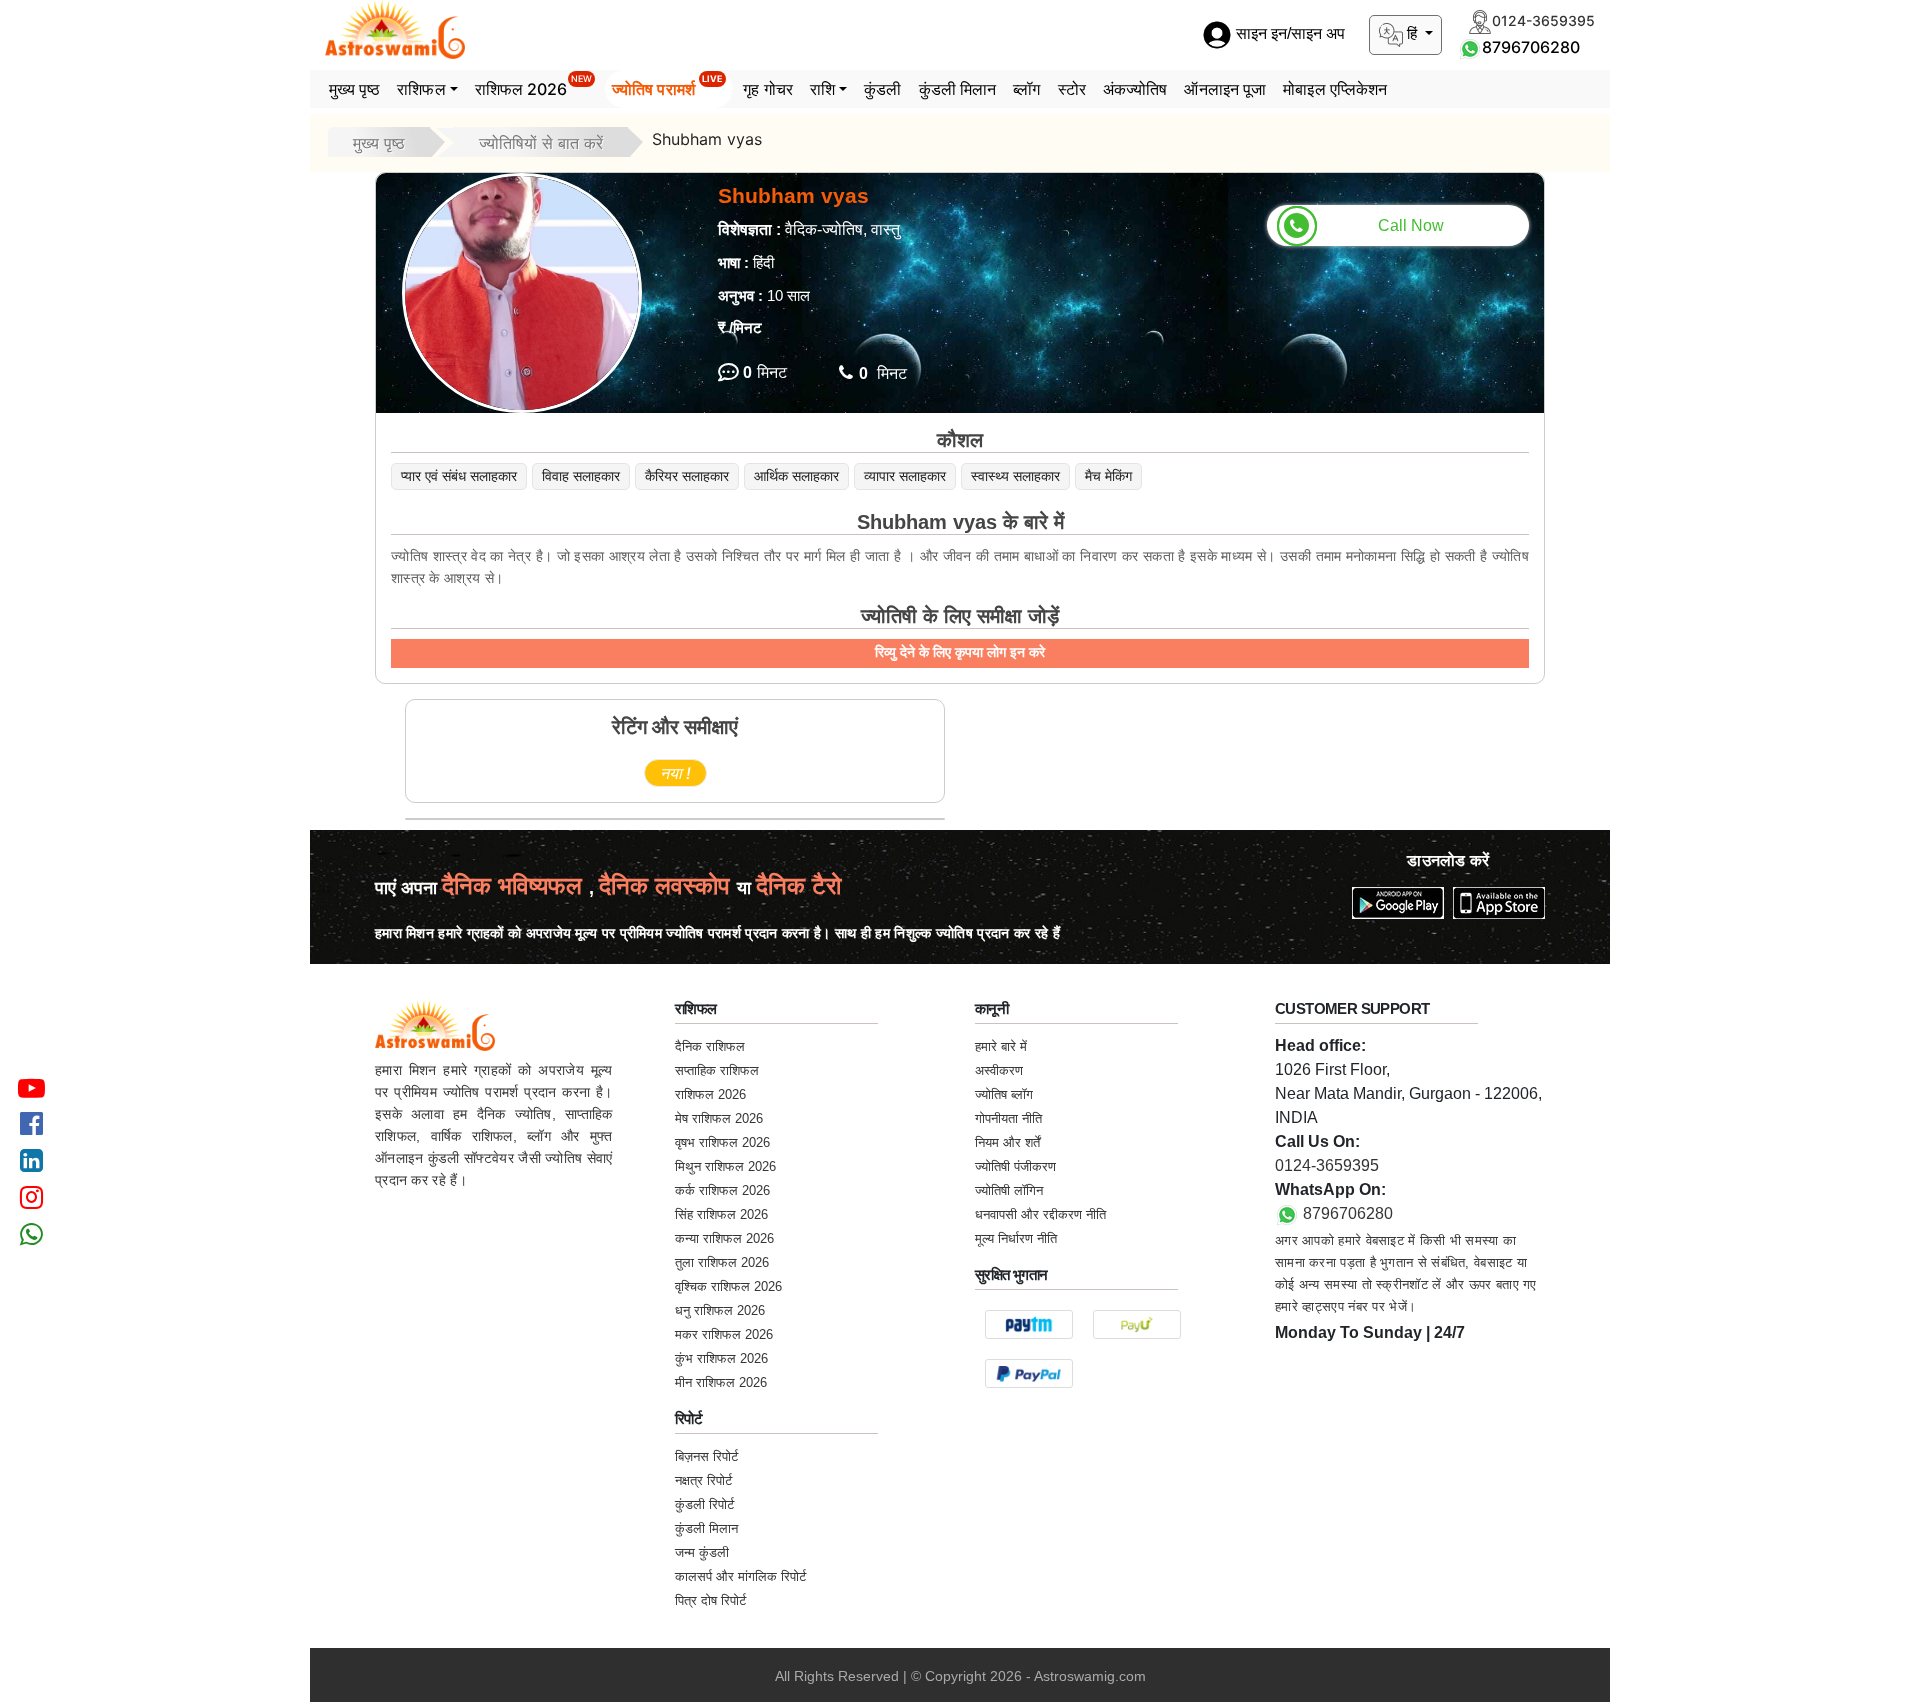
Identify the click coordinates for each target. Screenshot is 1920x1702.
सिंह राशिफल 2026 (721, 1214)
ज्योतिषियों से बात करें (541, 143)
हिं (1412, 33)
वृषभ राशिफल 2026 (722, 1142)
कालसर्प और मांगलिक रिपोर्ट (740, 1576)
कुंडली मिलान (958, 89)
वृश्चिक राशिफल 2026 (728, 1286)
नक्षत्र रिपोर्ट (703, 1480)
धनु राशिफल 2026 (720, 1310)
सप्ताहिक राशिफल (717, 1070)
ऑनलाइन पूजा (1225, 89)
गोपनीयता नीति (1008, 1118)
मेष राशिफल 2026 (719, 1118)
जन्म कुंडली (702, 1552)
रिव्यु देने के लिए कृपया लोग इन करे (960, 652)
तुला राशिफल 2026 (722, 1262)
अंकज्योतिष (1135, 89)
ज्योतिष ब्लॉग (1004, 1094)
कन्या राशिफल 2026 (724, 1238)
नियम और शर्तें (1007, 1142)
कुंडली (882, 89)
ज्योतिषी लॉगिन (1009, 1190)
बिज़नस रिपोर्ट (706, 1456)
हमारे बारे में (1001, 1046)
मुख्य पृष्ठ (355, 89)
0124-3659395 (1327, 1165)
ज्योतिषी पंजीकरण (1015, 1166)
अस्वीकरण (999, 1070)
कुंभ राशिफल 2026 (721, 1358)
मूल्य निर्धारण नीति (1016, 1238)
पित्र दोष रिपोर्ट (710, 1600)
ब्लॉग (1026, 89)
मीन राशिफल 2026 (721, 1382)
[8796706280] (1470, 47)
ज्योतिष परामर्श (667, 86)
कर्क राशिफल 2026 (722, 1190)
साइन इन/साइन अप (1288, 34)
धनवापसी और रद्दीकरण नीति (1040, 1214)
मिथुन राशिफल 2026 (725, 1166)
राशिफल (421, 89)
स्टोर (1072, 89)
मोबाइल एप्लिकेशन (1335, 89)
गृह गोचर (768, 89)
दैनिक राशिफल (710, 1046)
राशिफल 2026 (533, 86)
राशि (822, 89)
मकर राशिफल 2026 (724, 1334)
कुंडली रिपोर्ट (704, 1504)
